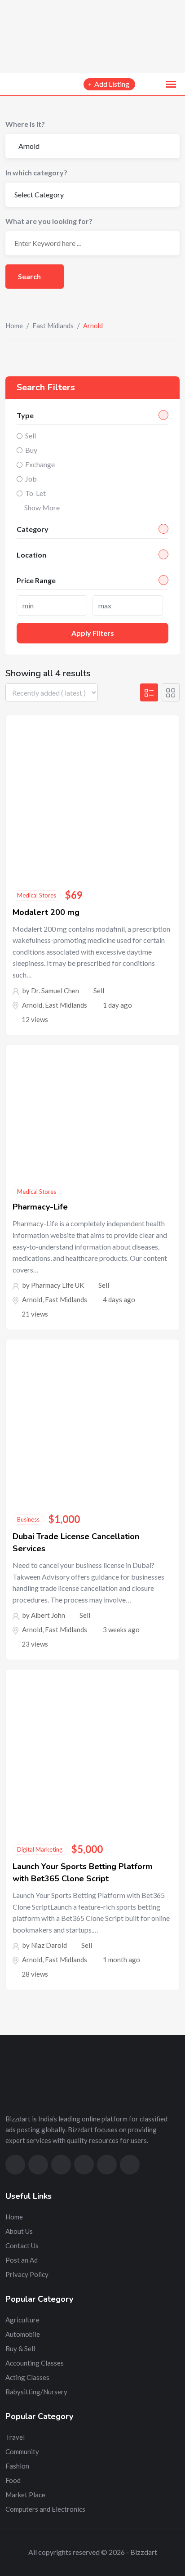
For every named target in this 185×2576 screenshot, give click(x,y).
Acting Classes (27, 2377)
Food (13, 2480)
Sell (31, 435)
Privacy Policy (27, 2274)
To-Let (35, 493)
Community (22, 2451)
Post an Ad (22, 2260)
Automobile (23, 2334)
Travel (15, 2437)
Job (31, 479)
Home (14, 326)
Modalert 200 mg (46, 912)
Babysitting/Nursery (36, 2392)
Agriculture (22, 2320)
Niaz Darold (49, 1945)
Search (30, 276)
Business (28, 1519)
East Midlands (53, 326)
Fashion (17, 2466)
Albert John (48, 1615)
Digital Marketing (40, 1849)
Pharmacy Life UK (57, 1285)
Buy (31, 450)
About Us (19, 2231)
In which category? (36, 172)
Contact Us (22, 2246)
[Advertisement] (92, 36)
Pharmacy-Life (40, 1207)
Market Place (25, 2495)
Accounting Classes (35, 2363)
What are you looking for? (49, 221)
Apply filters (93, 633)
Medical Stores (37, 895)
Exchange (40, 464)
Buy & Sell (20, 2348)
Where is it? (25, 124)
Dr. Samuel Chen (55, 991)
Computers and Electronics (45, 2509)
